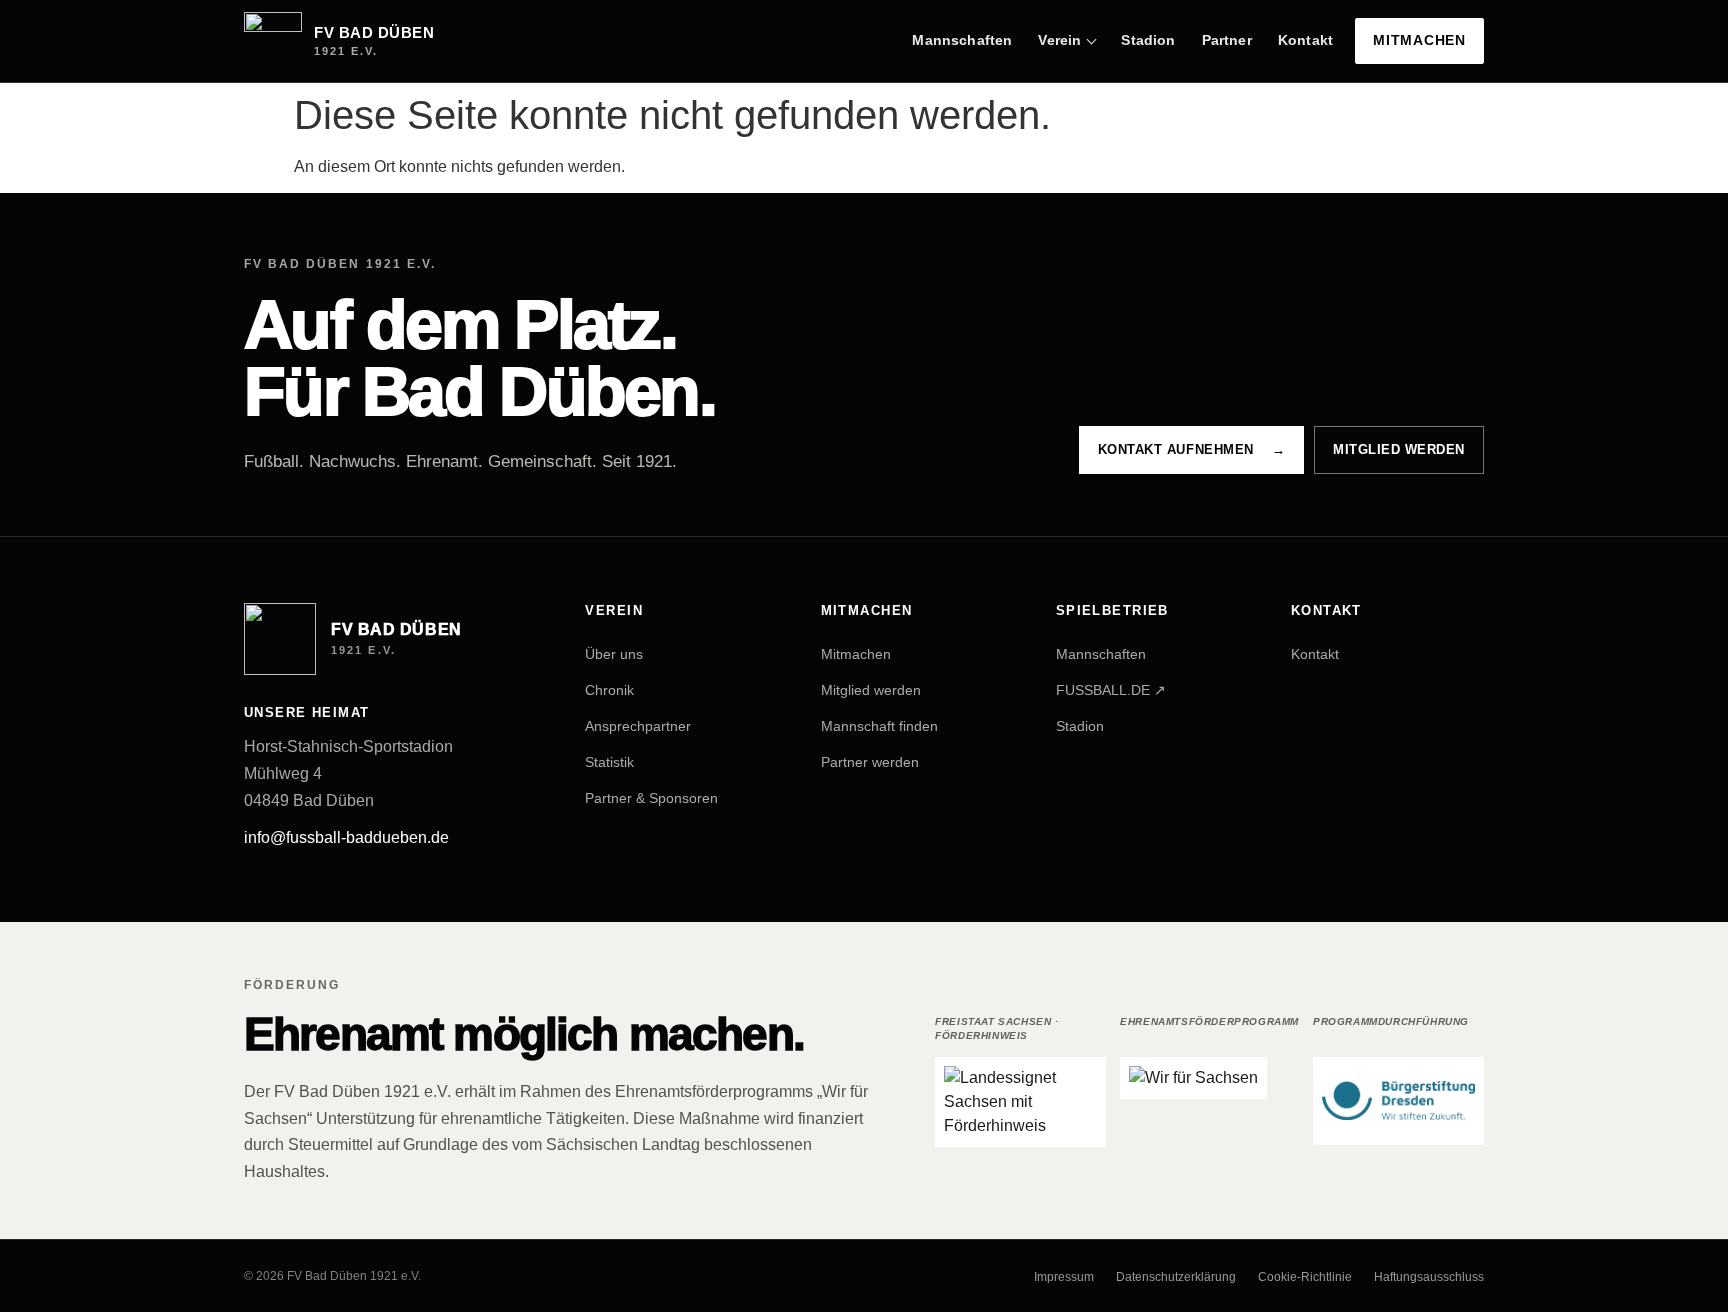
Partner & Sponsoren (651, 797)
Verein (1059, 40)
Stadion (1148, 40)
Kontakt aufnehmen (1191, 449)
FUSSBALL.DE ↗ (1111, 689)
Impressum (1064, 1277)
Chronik (609, 689)
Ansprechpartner (638, 725)
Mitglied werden (1399, 449)
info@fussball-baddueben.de (346, 837)
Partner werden (870, 761)
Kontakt (1305, 40)
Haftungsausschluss (1429, 1277)
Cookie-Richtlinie (1305, 1277)
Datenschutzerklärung (1176, 1277)
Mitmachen (1419, 40)
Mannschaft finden (879, 725)
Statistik (609, 761)
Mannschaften (962, 40)
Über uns (614, 653)
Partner (1227, 40)
